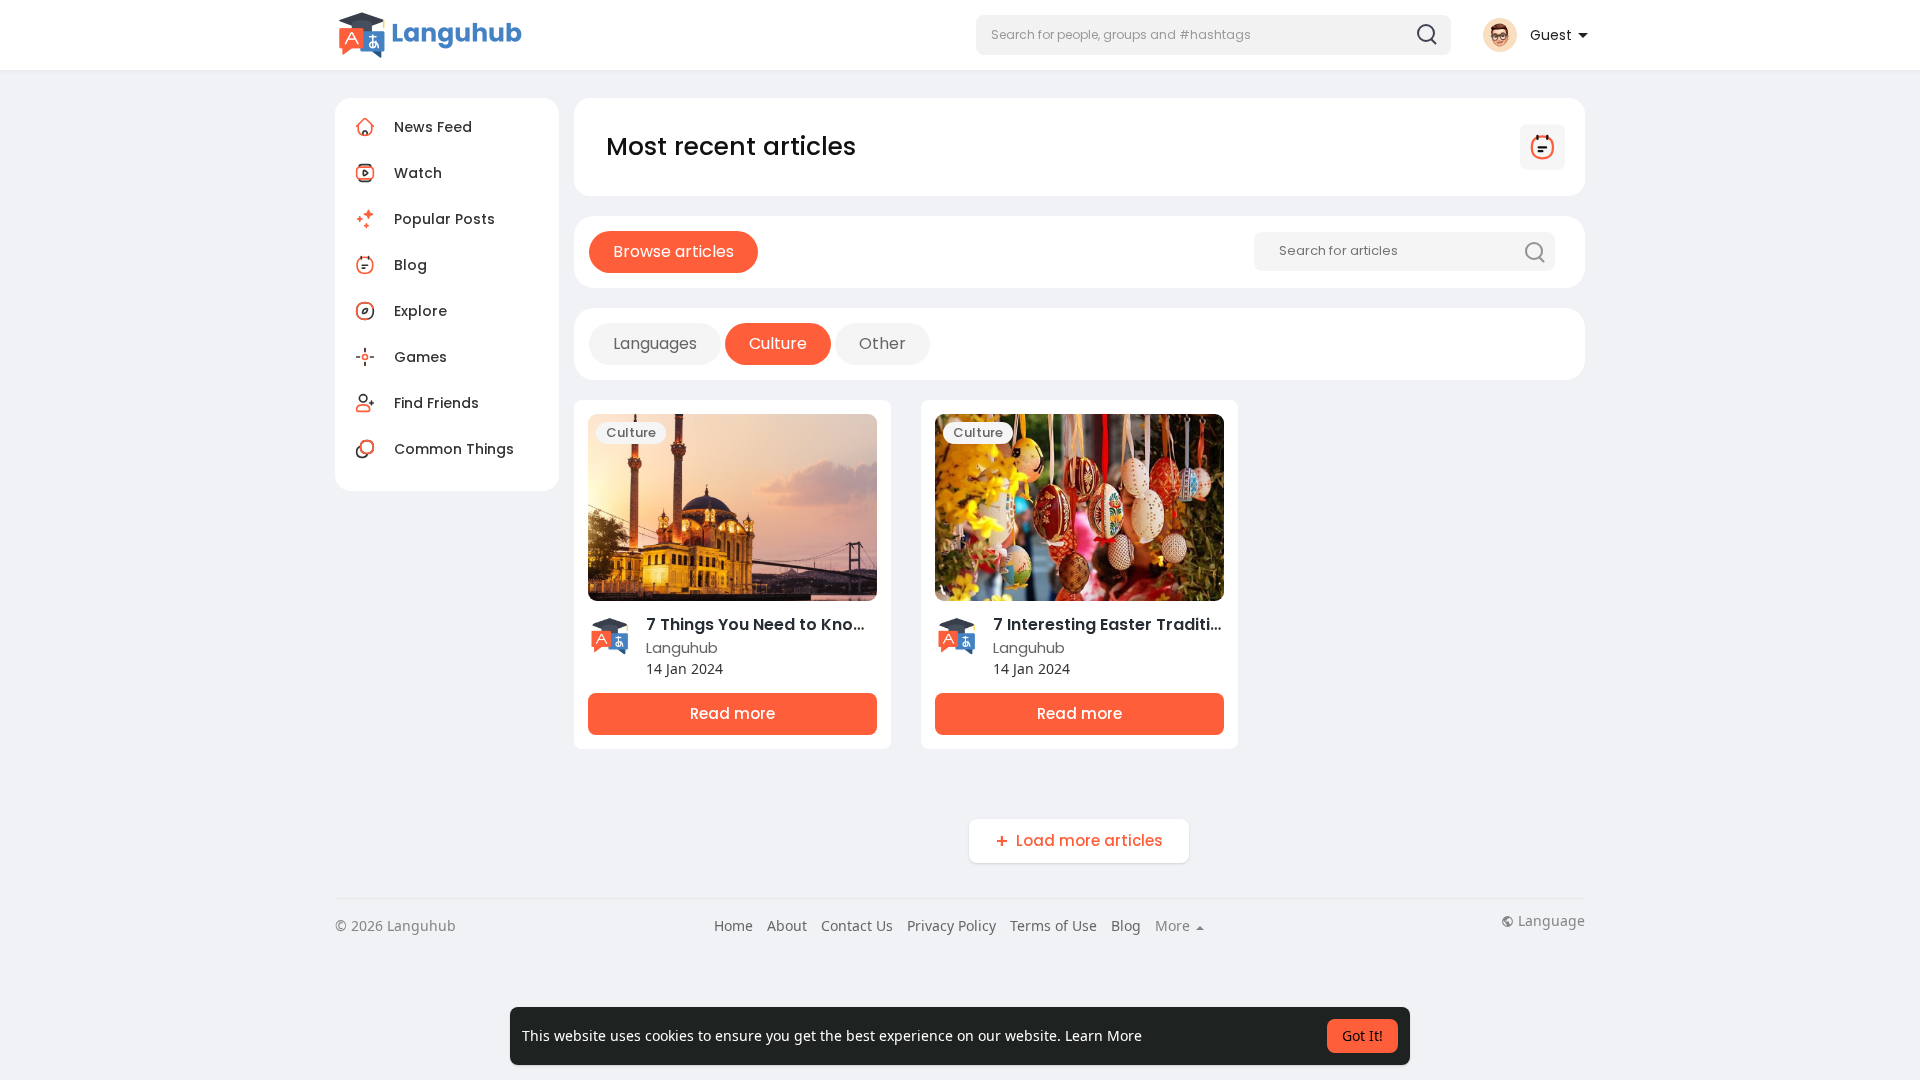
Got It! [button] (1362, 1035)
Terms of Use (1053, 925)
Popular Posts (444, 219)
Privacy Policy (951, 925)
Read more (732, 713)
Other (882, 343)
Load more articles (1089, 840)
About (787, 925)
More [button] (1174, 926)
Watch (416, 173)
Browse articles (673, 251)
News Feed (433, 127)
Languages (655, 343)
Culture (778, 343)
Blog (410, 265)
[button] (1213, 35)
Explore (420, 311)
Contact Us (857, 925)
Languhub (682, 647)
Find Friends (436, 403)
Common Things (454, 449)
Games (420, 357)
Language (1549, 921)
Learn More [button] (1103, 1035)
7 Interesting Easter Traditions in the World (1167, 624)
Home (733, 925)
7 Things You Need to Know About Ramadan (825, 624)
